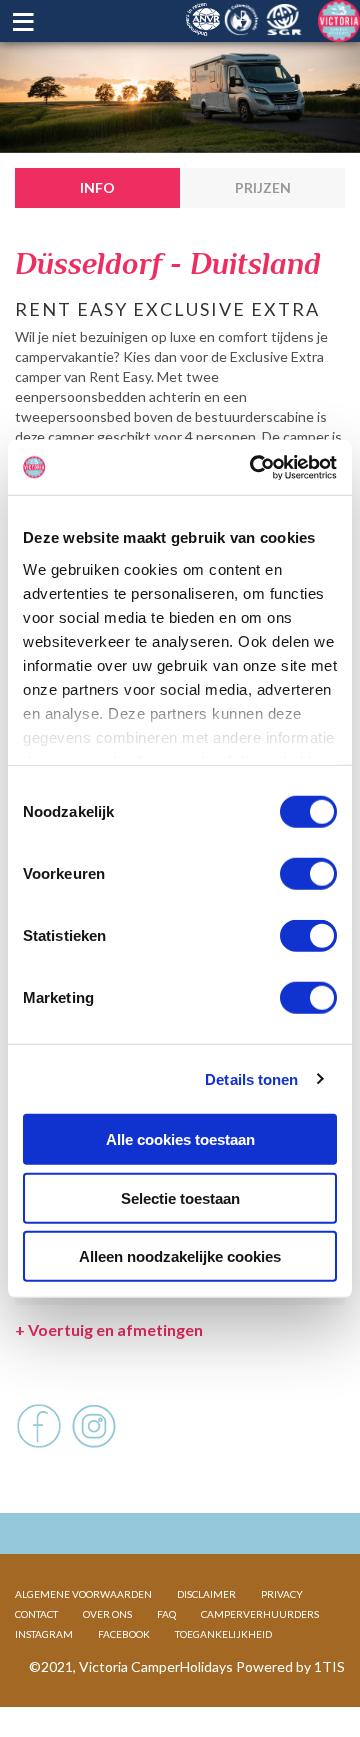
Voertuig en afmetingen (109, 1329)
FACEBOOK (124, 1634)
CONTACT (36, 1614)
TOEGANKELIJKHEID (223, 1634)
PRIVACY (282, 1594)
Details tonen (251, 1078)
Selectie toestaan (180, 1197)
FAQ (166, 1614)
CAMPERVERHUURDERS (260, 1614)
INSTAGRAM (44, 1634)
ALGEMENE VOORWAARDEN (83, 1594)
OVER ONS (107, 1614)
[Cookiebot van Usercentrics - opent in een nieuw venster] (254, 467)
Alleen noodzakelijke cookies (180, 1256)
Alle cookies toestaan (180, 1139)
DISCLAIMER (206, 1594)
